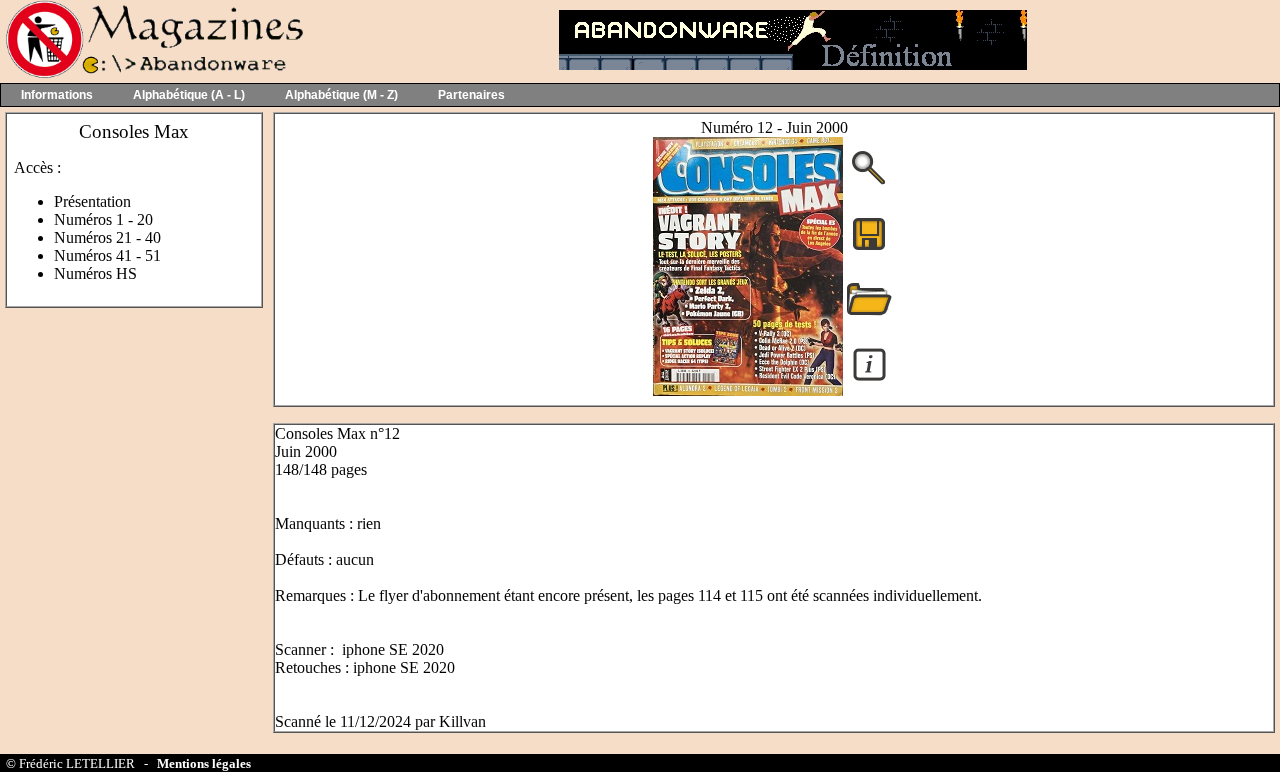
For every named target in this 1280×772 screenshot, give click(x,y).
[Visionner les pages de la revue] (748, 390)
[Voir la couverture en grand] (869, 182)
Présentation (92, 201)
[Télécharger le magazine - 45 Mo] (869, 248)
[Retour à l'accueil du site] (152, 73)
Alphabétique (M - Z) (341, 95)
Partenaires (471, 95)
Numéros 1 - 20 (103, 219)
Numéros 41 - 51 (107, 255)
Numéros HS (95, 273)
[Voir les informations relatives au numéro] (869, 379)
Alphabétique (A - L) (189, 95)
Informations (57, 95)
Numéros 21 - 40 (107, 237)
